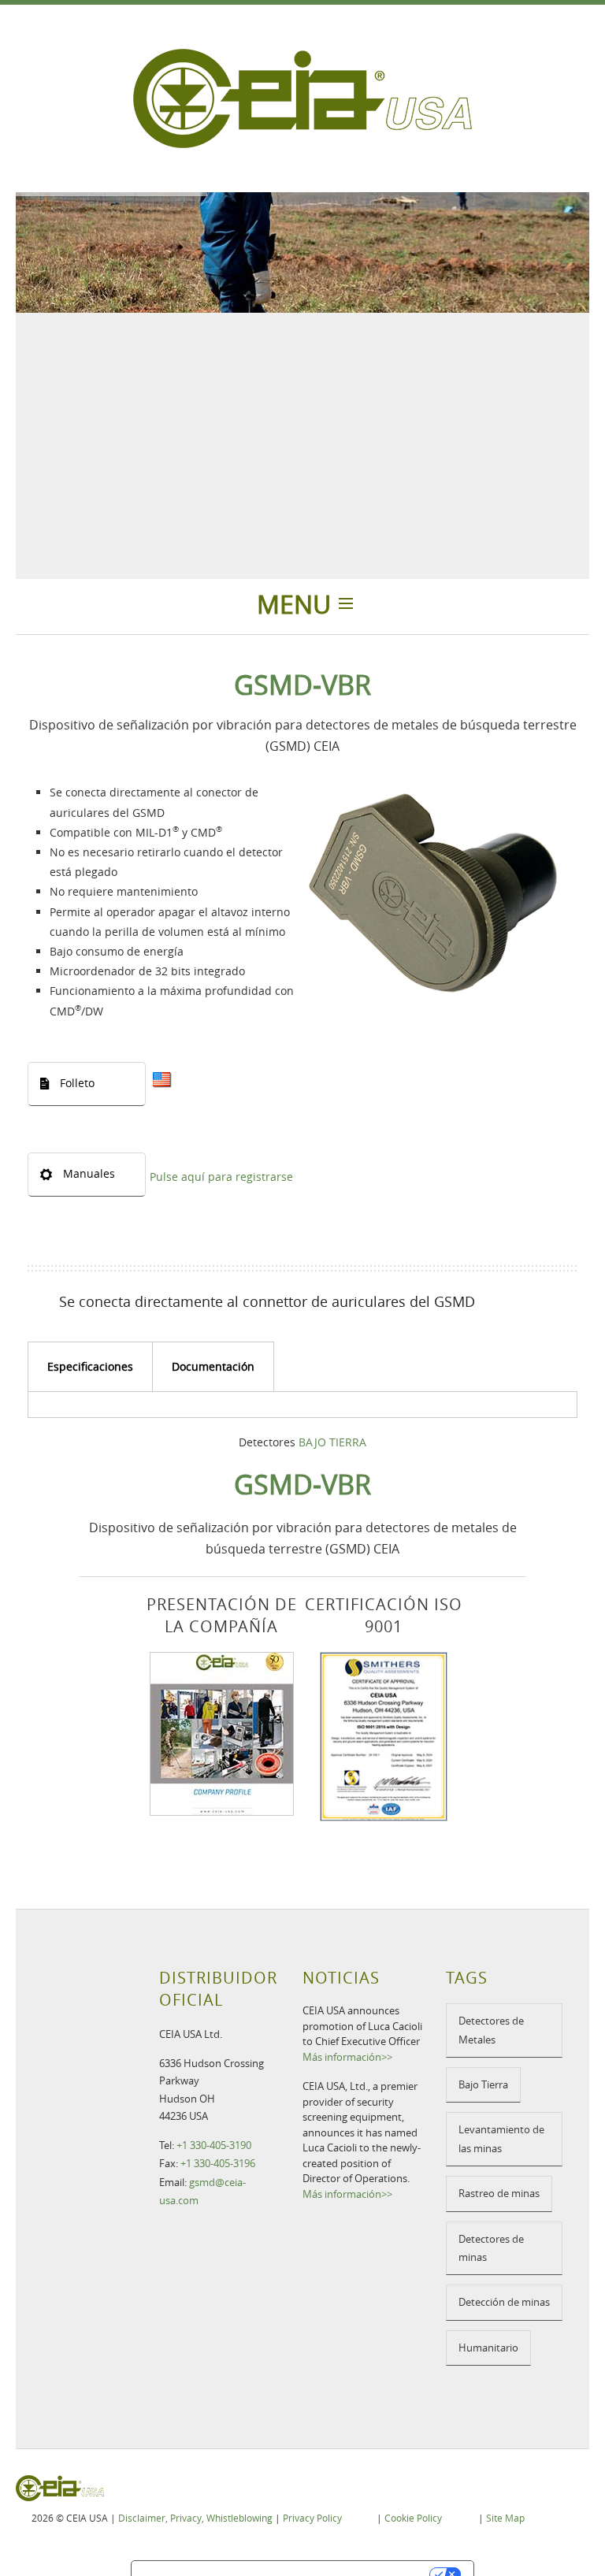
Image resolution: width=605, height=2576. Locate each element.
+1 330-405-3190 (214, 2145)
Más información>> (347, 2057)
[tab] (91, 1367)
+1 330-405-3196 (218, 2163)
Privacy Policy (312, 2518)
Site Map (505, 2518)
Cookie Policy (413, 2518)
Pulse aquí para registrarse (221, 1177)
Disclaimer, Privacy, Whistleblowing (195, 2518)
